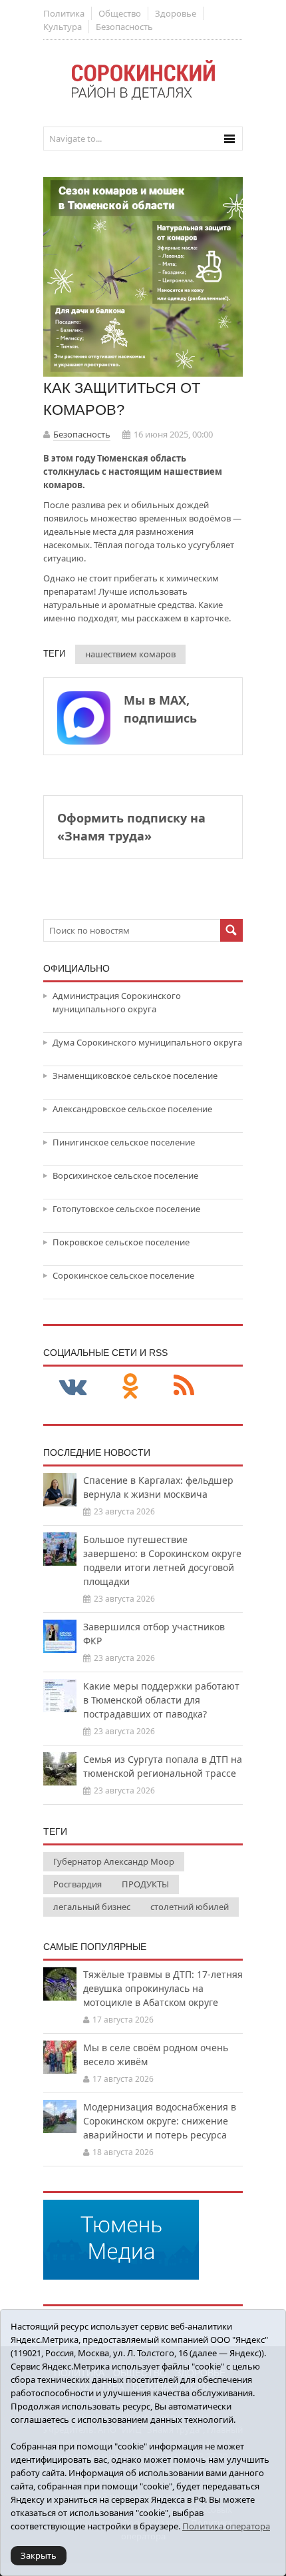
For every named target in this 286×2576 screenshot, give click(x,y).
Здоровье (176, 13)
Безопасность (124, 27)
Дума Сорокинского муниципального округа (147, 1042)
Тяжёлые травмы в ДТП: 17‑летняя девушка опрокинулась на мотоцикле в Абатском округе (163, 1988)
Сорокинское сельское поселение (123, 1275)
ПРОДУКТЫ (145, 1884)
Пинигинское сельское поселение (124, 1142)
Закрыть (39, 2555)
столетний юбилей (190, 1907)
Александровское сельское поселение (132, 1109)
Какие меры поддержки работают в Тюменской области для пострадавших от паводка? (161, 1700)
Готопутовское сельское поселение (126, 1209)
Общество (120, 13)
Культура (63, 27)
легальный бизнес (92, 1907)
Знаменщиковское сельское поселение (135, 1076)
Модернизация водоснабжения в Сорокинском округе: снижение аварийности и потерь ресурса (160, 2121)
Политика (64, 13)
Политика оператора (226, 2526)
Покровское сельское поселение (121, 1242)
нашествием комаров (130, 654)
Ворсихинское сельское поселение (125, 1175)
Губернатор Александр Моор (114, 1861)
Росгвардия (77, 1884)
